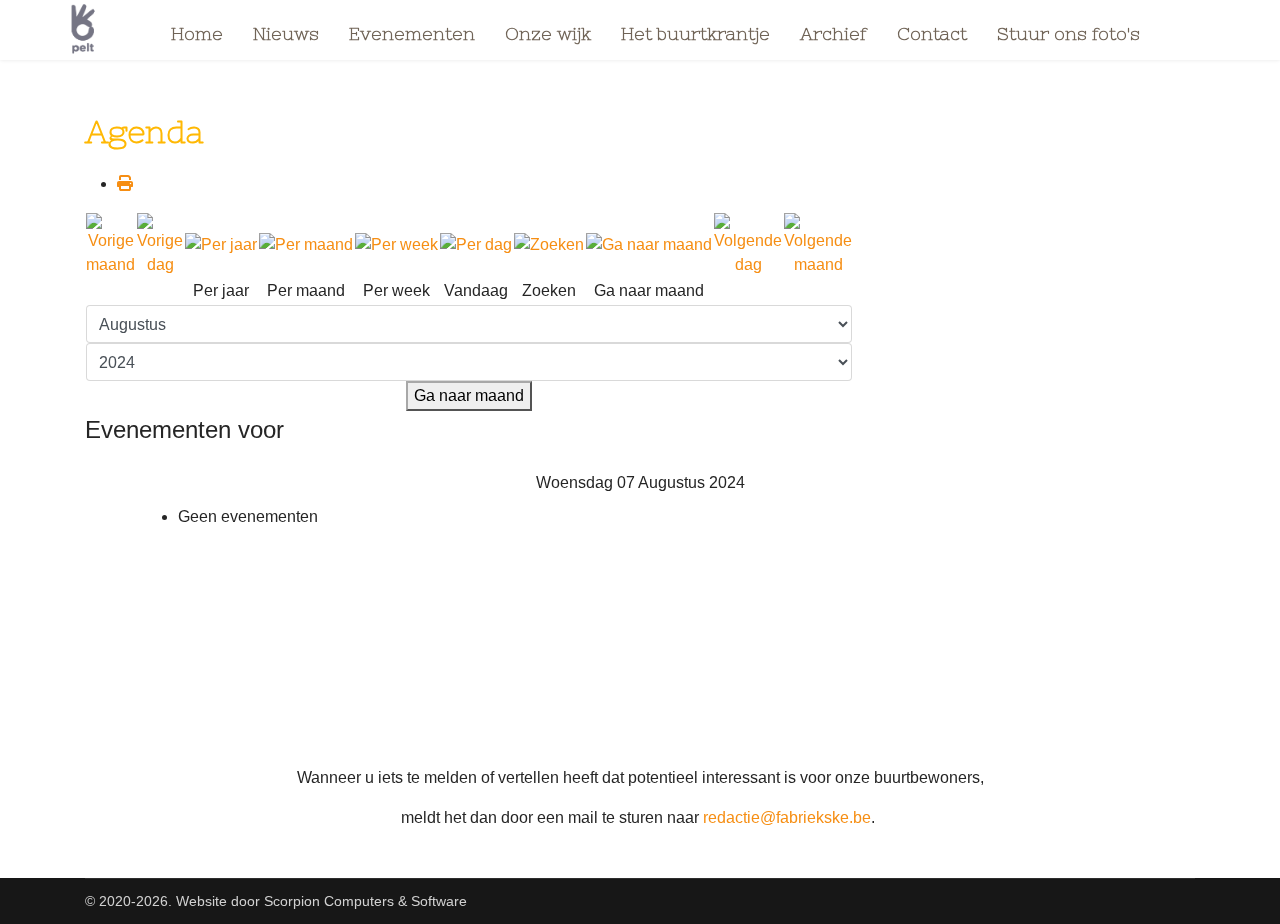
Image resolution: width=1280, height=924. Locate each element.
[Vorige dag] (160, 245)
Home (197, 34)
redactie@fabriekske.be (787, 817)
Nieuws (286, 34)
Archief (833, 34)
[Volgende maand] (818, 245)
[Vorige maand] (110, 245)
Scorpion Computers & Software (365, 901)
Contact (932, 34)
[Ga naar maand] (649, 245)
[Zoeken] (549, 245)
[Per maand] (306, 245)
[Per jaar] (221, 245)
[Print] (125, 183)
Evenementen (412, 34)
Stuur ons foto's (1068, 34)
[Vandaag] (476, 245)
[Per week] (396, 245)
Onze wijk (548, 34)
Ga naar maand (469, 395)
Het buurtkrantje (695, 34)
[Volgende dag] (748, 245)
